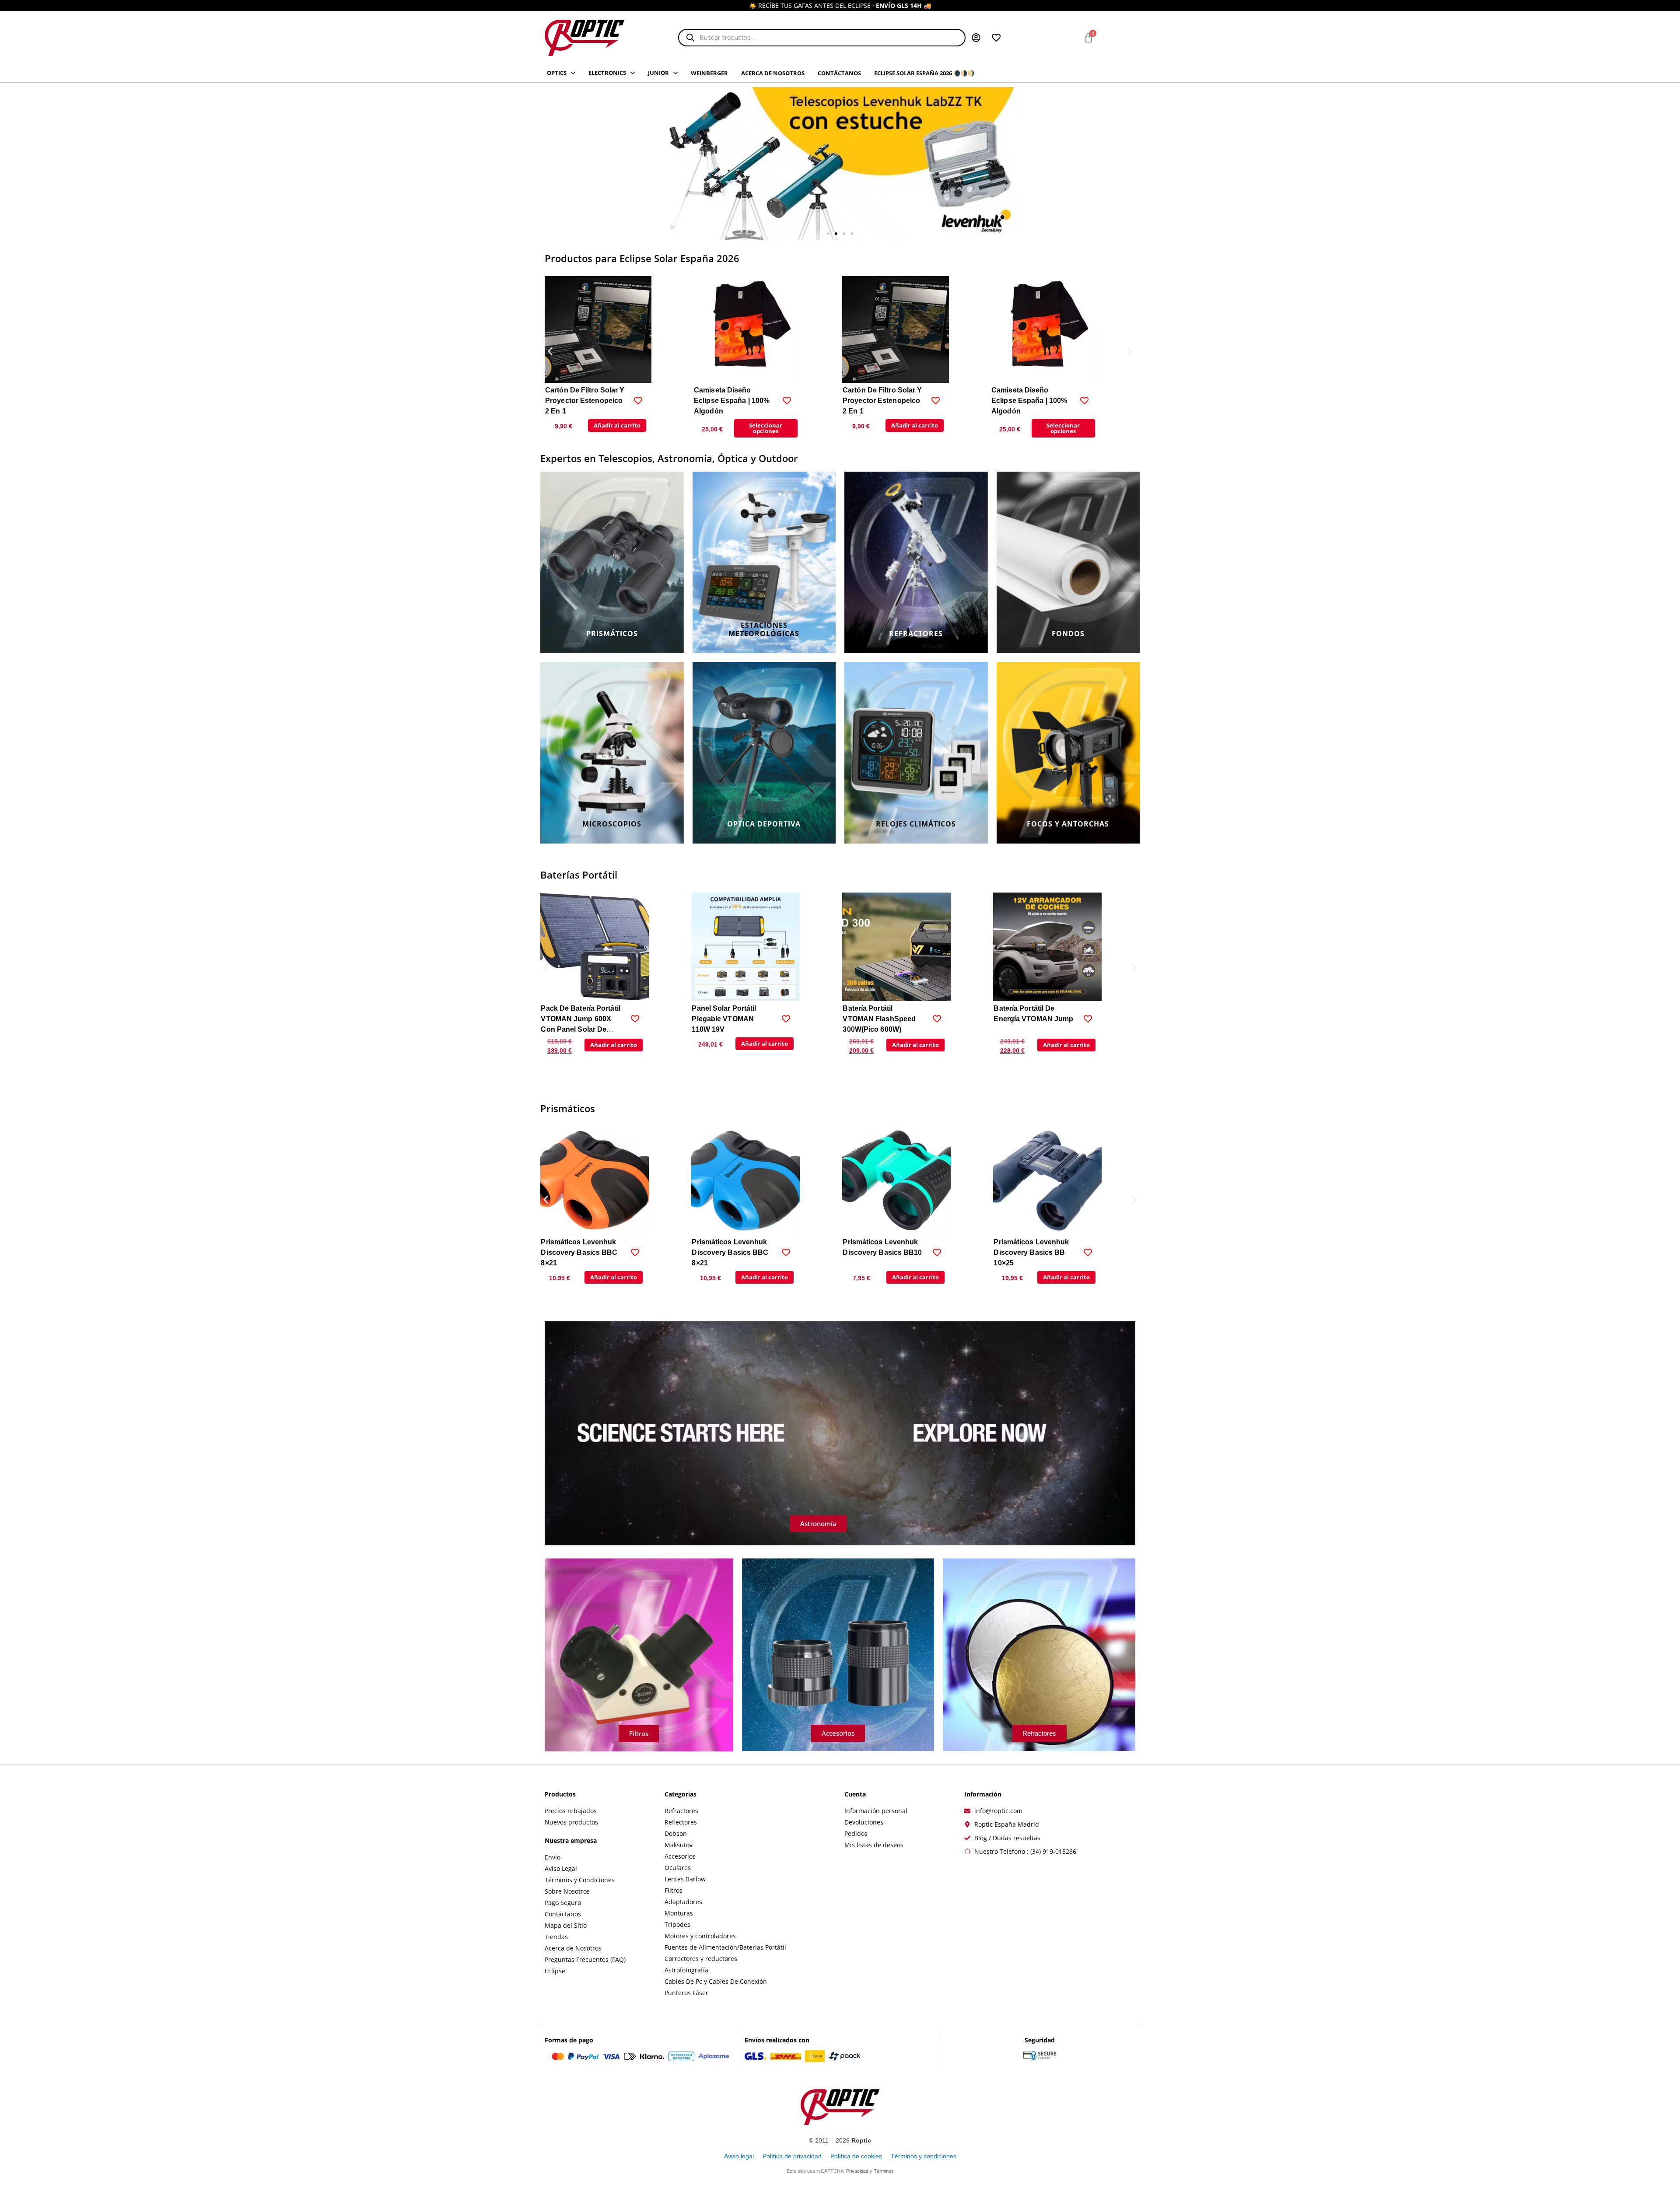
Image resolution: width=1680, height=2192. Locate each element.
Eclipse (555, 1971)
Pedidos (856, 1833)
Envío (553, 1857)
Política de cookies (856, 2156)
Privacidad (857, 2171)
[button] (828, 234)
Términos (884, 2171)
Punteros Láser (686, 1993)
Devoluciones (864, 1822)
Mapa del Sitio (566, 1925)
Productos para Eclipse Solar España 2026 (642, 258)
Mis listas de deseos (874, 1845)
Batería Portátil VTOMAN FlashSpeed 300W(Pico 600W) (728, 1019)
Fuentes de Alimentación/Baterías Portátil (725, 1947)
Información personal (876, 1811)
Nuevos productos (571, 1822)
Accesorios (680, 1856)
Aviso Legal (561, 1868)
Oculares (678, 1868)
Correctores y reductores (701, 1959)
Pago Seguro (563, 1903)
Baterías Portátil (579, 875)
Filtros (674, 1890)
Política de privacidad (792, 2156)
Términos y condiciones (924, 2156)
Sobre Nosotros (567, 1891)
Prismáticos (568, 1108)
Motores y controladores (700, 1936)
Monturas (679, 1913)
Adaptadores (683, 1902)
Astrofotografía (686, 1970)
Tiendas (556, 1937)
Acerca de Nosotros (573, 1948)
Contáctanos (563, 1914)
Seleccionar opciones (766, 428)
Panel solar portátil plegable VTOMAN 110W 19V (573, 1019)
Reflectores (681, 1822)
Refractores (681, 1811)
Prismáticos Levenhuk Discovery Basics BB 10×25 (880, 1252)
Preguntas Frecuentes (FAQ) (585, 1959)
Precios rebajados (571, 1811)
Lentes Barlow (685, 1879)
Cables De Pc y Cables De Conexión (716, 1981)
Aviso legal (739, 2156)
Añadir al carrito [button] (617, 425)
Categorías (681, 1794)
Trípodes (677, 1924)
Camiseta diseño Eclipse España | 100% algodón (732, 401)
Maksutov (679, 1845)
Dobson (676, 1833)
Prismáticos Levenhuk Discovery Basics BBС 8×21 (579, 1252)
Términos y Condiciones (580, 1880)
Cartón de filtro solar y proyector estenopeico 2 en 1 (585, 401)
